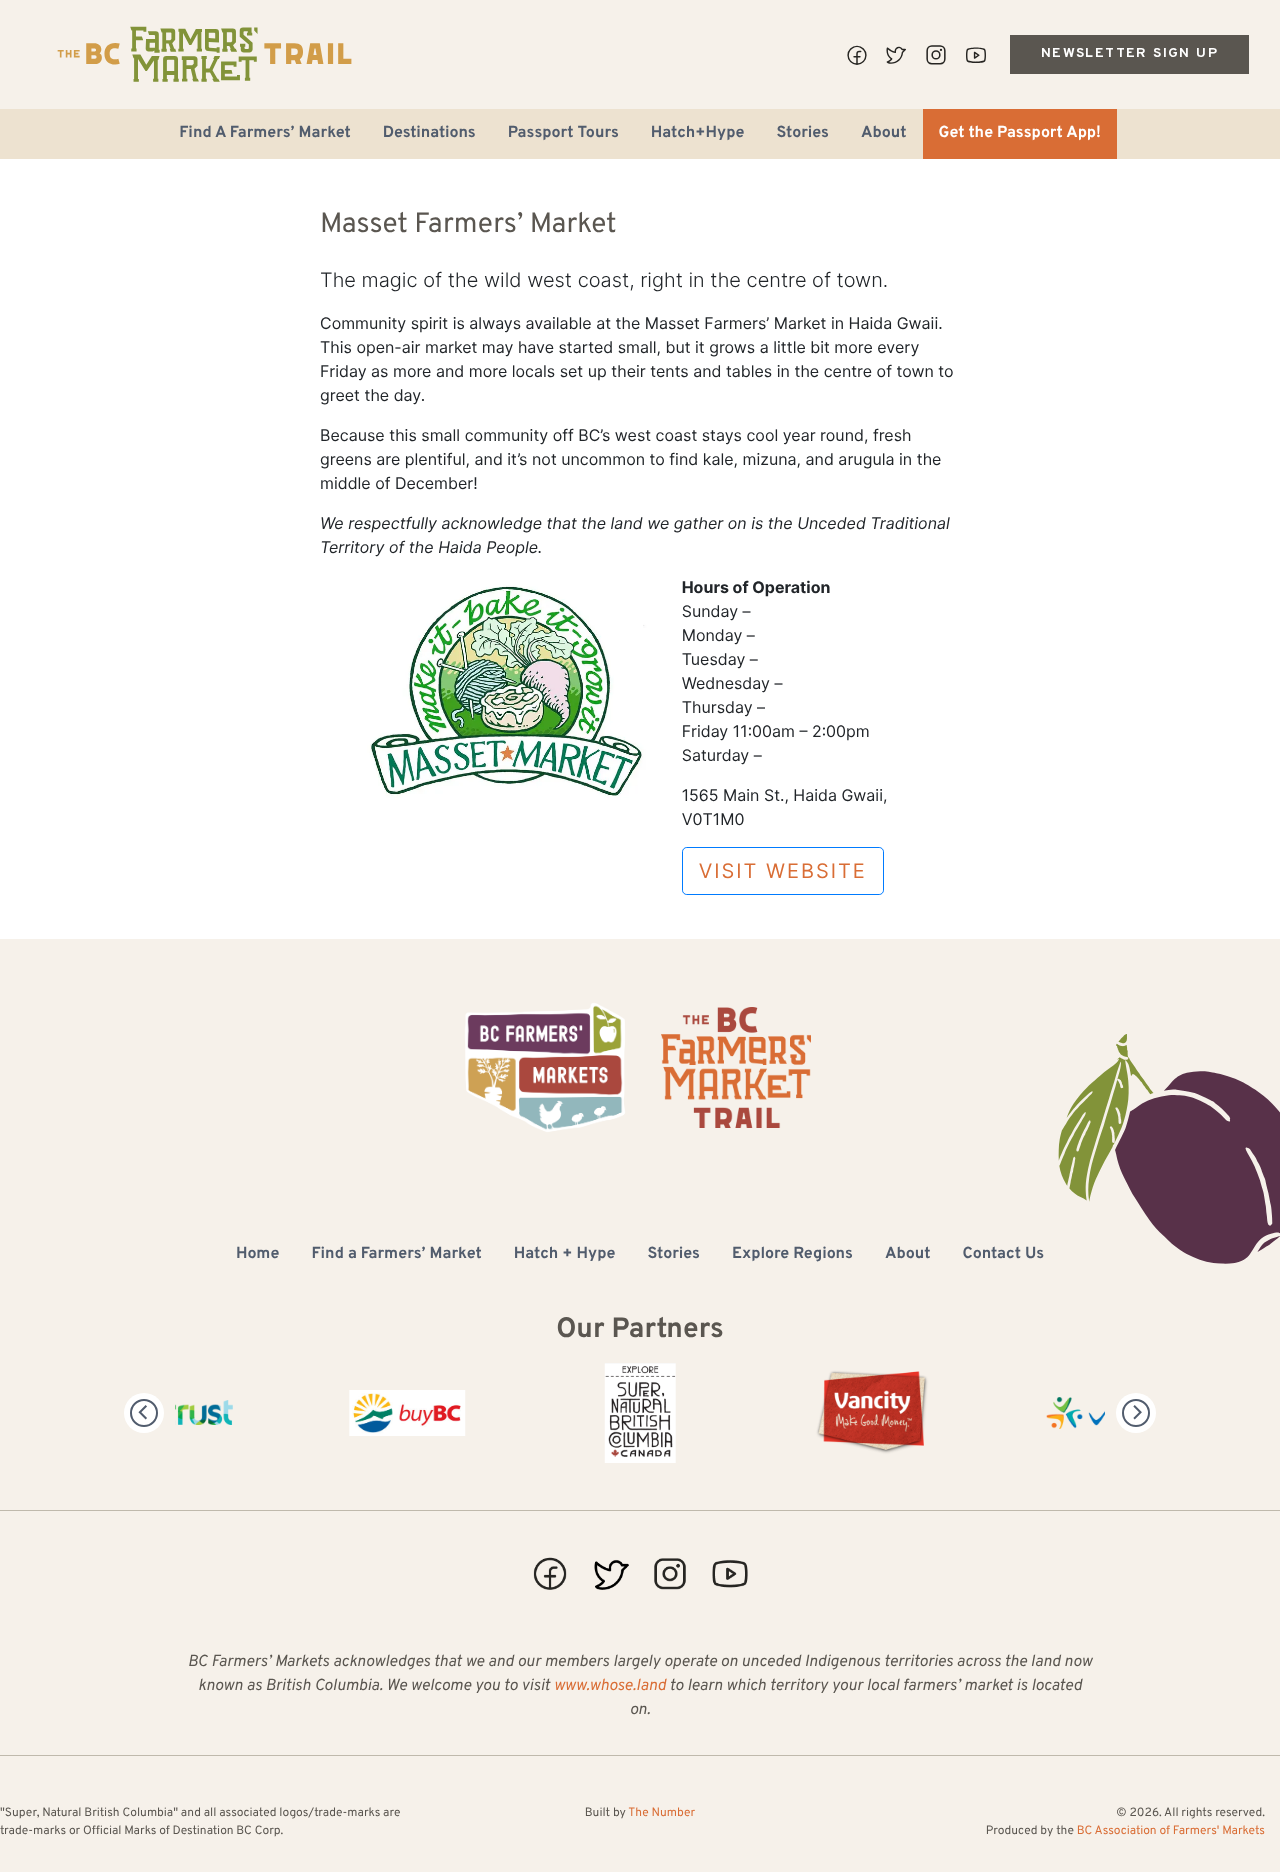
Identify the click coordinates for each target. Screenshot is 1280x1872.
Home (257, 1255)
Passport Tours (563, 134)
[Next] (1136, 1413)
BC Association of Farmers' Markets (1171, 1831)
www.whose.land (610, 1687)
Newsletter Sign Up (1129, 53)
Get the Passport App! (1020, 134)
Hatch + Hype (565, 1255)
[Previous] (144, 1413)
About (884, 134)
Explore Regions (792, 1255)
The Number (661, 1813)
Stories (802, 134)
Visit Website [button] (783, 871)
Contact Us (1003, 1255)
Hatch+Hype (698, 134)
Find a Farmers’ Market (396, 1255)
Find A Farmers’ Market (265, 134)
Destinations (429, 134)
